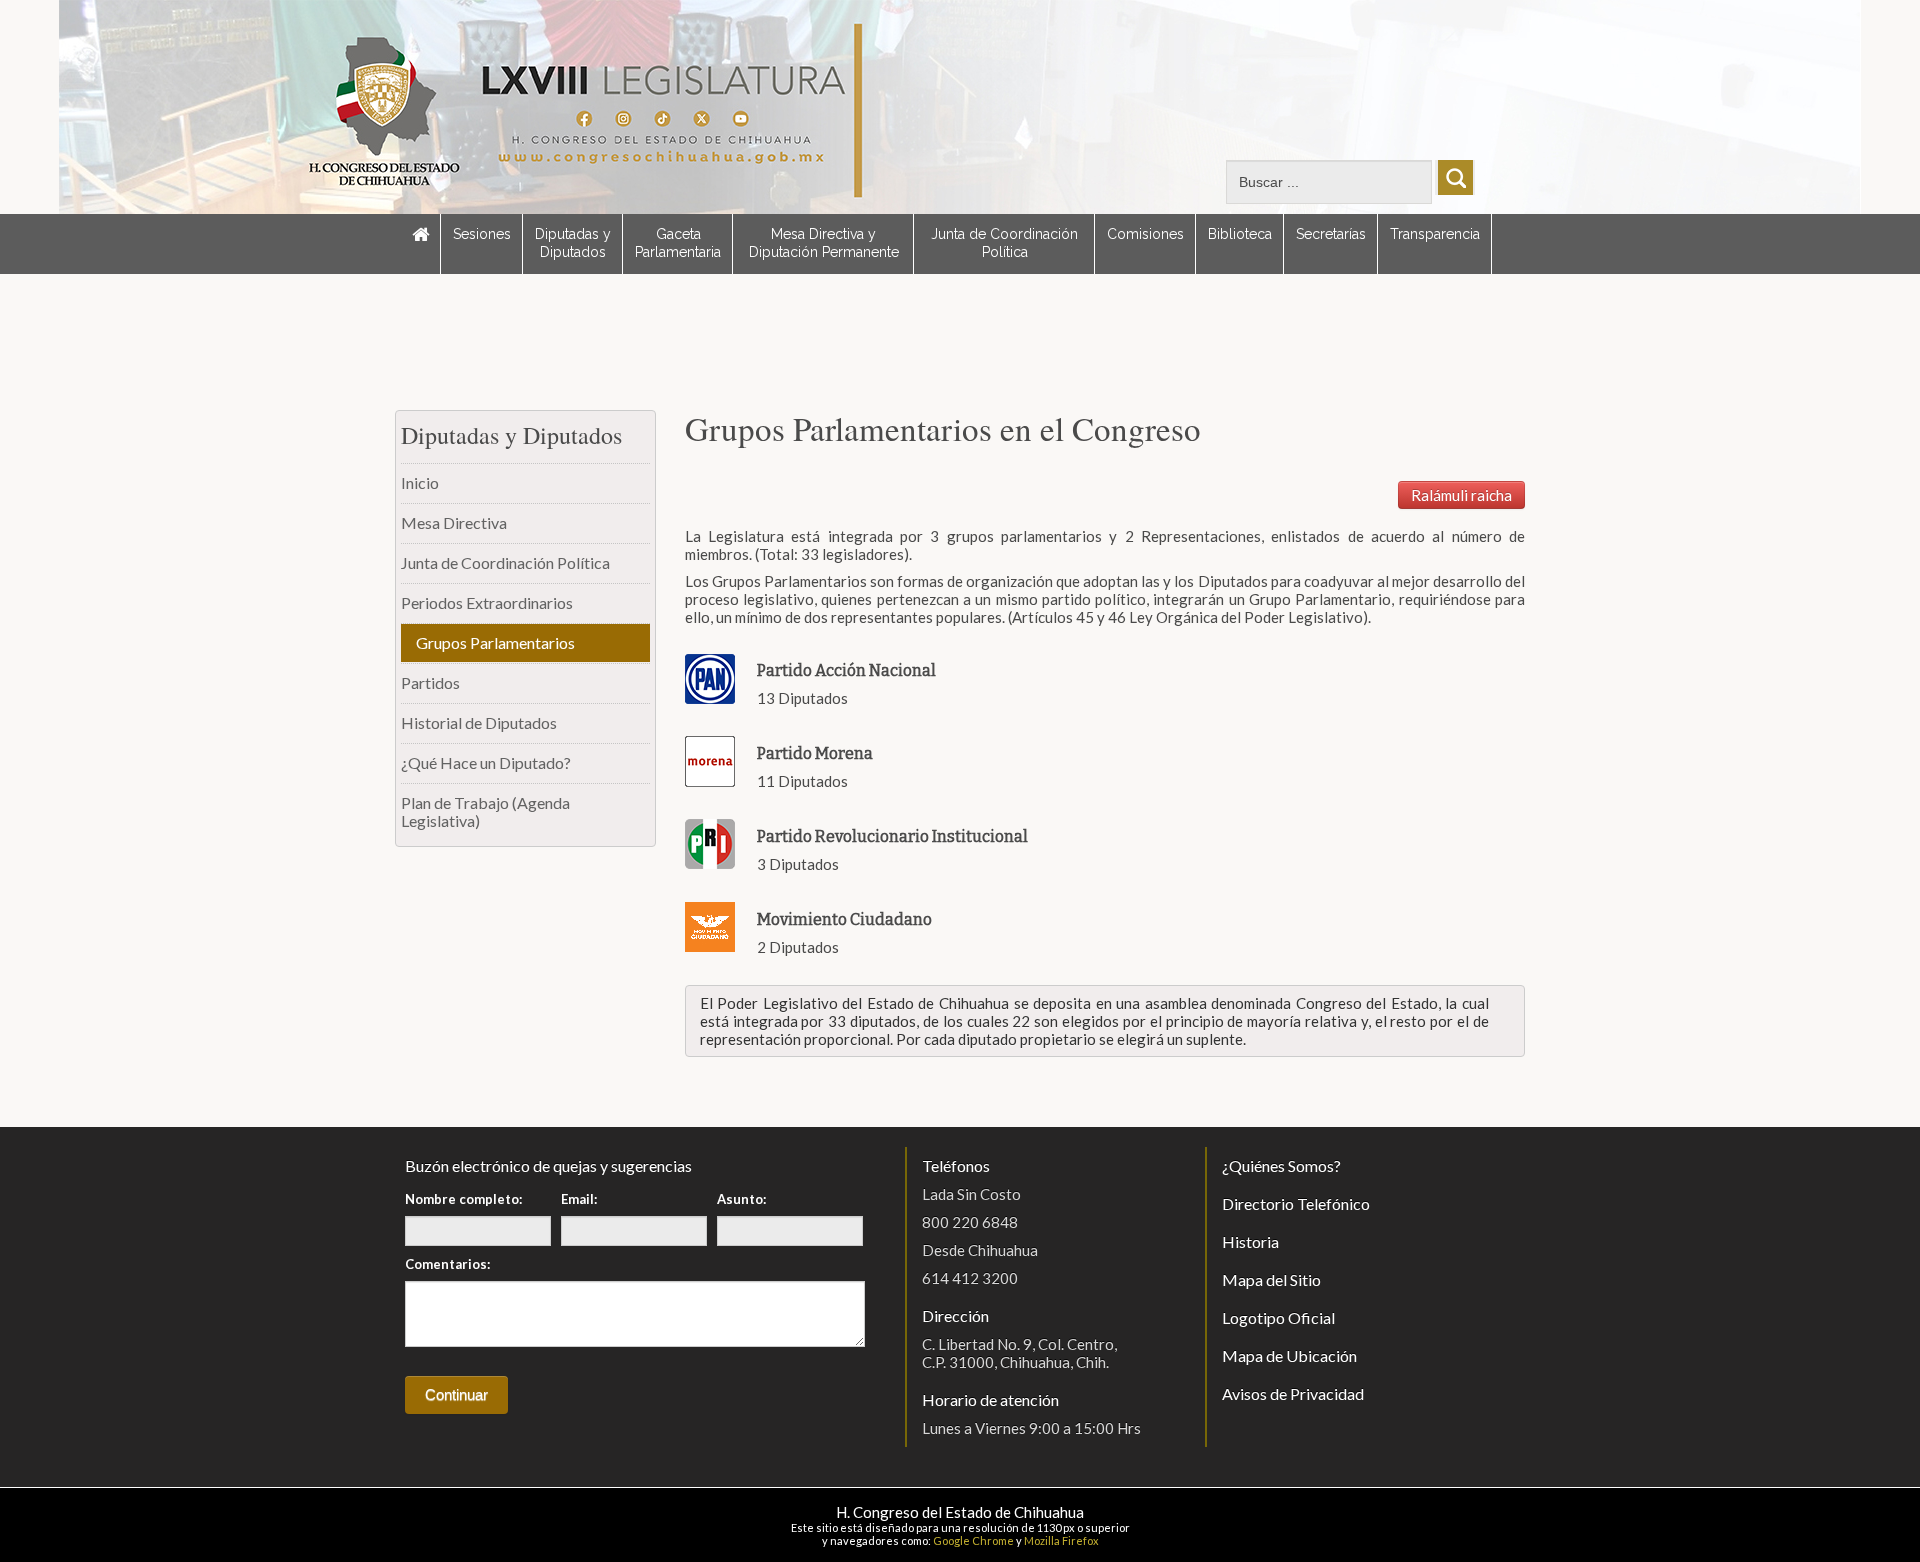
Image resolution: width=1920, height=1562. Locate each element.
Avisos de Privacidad (1293, 1393)
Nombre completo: (463, 1199)
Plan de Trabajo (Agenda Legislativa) (485, 811)
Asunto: (741, 1199)
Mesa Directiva (454, 522)
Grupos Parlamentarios (495, 642)
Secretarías (1331, 234)
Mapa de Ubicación (1289, 1355)
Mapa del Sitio (1271, 1279)
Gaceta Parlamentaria (678, 243)
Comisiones (1145, 234)
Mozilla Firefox (1061, 1540)
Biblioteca (1240, 234)
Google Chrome (973, 1540)
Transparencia (1435, 234)
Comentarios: (447, 1264)
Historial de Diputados (479, 722)
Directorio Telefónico (1296, 1203)
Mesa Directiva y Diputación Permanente (824, 243)
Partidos (430, 682)
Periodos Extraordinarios (487, 602)
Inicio (420, 482)
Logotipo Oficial (1278, 1317)
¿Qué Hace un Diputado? (486, 762)
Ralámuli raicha (1461, 495)
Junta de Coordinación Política (1004, 243)
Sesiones (482, 234)
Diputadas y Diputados (573, 243)
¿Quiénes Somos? (1281, 1165)
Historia (1250, 1241)
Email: (579, 1199)
